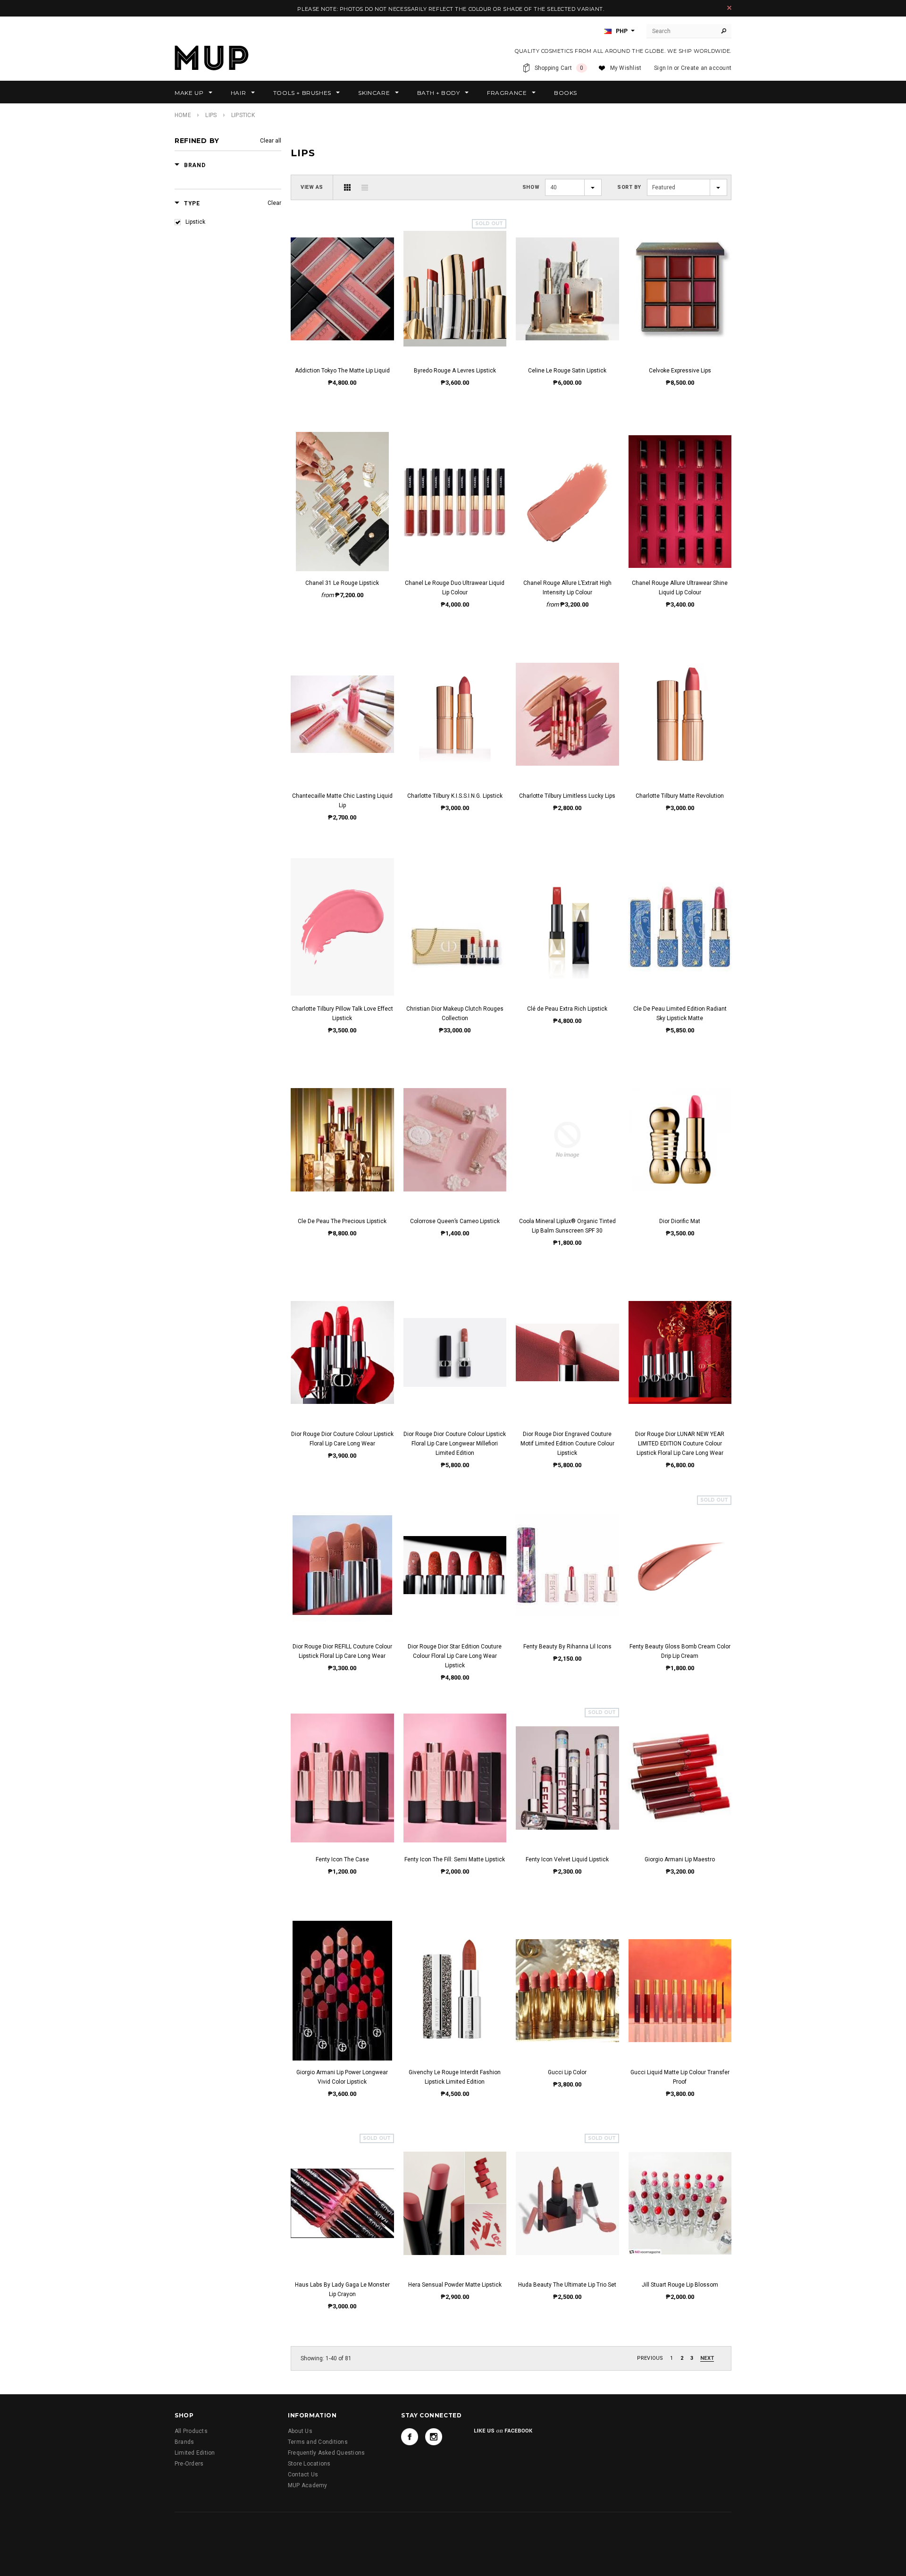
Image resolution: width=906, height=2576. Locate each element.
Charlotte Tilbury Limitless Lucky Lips (567, 796)
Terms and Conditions (318, 2442)
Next (707, 2358)
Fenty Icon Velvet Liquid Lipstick (567, 1859)
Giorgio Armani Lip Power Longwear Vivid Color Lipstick (342, 2077)
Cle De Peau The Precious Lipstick (342, 1221)
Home (183, 115)
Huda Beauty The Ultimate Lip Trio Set (567, 2285)
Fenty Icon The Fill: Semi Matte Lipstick (455, 1859)
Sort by (629, 187)
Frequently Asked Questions (326, 2453)
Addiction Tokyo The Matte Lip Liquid (342, 371)
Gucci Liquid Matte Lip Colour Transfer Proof (680, 2077)
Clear (274, 203)
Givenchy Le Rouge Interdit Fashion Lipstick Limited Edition (455, 2077)
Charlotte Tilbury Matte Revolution (680, 796)
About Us (300, 2431)
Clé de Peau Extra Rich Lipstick (567, 1009)
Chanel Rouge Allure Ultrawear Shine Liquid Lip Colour (680, 588)
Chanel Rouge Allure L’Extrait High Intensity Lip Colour (567, 588)
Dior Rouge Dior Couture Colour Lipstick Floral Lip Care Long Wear (342, 1439)
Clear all (271, 141)
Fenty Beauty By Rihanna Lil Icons (567, 1647)
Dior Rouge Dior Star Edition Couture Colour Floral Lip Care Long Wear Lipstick (455, 1656)
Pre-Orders (189, 2464)
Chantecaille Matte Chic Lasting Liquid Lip (342, 801)
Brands (184, 2442)
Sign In (663, 68)
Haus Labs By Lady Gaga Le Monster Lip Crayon (342, 2289)
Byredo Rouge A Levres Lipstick (455, 371)
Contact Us (303, 2475)
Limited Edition (195, 2453)
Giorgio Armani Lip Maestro (680, 1859)
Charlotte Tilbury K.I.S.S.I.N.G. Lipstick (455, 796)
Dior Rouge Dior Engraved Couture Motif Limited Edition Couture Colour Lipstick (567, 1444)
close (729, 8)
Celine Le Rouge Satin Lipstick (567, 371)
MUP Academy (308, 2485)
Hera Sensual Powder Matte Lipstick (455, 2285)
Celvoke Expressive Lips (680, 371)
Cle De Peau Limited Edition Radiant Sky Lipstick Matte (680, 1014)
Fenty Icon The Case (342, 1859)
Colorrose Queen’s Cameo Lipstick (455, 1221)
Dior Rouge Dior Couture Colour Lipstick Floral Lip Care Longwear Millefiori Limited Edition (455, 1444)
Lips (211, 115)
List (365, 187)
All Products (191, 2431)
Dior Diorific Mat (680, 1221)
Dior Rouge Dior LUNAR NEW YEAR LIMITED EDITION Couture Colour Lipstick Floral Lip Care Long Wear (680, 1444)
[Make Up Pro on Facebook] (410, 2437)
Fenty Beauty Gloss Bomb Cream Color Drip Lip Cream (680, 1651)
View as (312, 187)
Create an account (706, 68)
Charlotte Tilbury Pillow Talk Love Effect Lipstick (342, 1014)
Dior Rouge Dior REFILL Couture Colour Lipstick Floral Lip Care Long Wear (342, 1651)
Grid (347, 187)
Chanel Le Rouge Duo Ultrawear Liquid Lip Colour (455, 588)
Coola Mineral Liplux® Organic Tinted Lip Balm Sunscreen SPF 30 (567, 1226)
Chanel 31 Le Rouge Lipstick (342, 583)
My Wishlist (626, 68)
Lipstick (195, 222)
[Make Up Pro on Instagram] (434, 2437)
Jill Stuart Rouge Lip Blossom (680, 2285)
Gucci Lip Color (567, 2072)
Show (531, 187)
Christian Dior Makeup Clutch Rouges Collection (455, 1014)
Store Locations (309, 2464)
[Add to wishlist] (342, 279)
